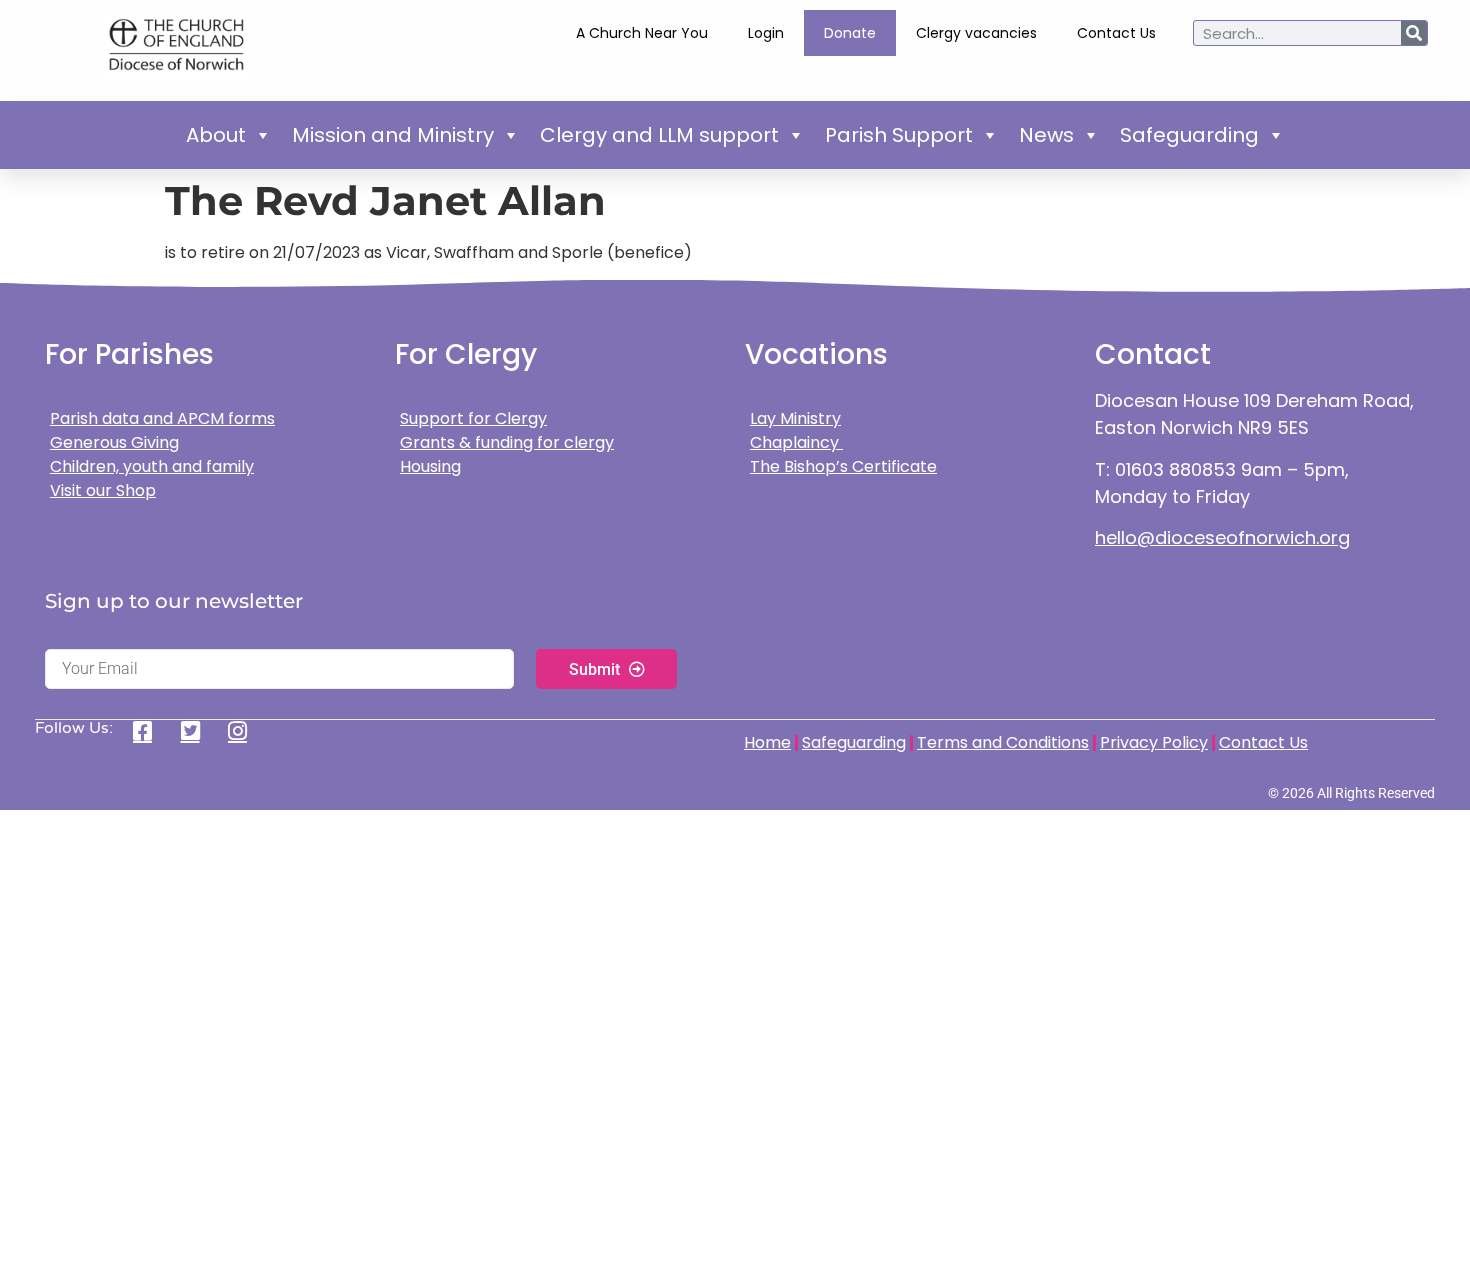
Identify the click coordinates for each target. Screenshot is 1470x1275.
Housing (430, 466)
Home (767, 742)
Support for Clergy (473, 418)
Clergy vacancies (976, 33)
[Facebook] (149, 731)
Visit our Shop (103, 490)
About (216, 135)
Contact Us (1116, 33)
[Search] (1414, 33)
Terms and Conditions (1003, 742)
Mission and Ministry (393, 135)
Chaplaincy (796, 442)
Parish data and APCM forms (162, 418)
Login (766, 33)
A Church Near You (642, 33)
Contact (1153, 354)
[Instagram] (244, 731)
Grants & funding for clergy (507, 442)
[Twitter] (197, 731)
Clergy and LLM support (659, 135)
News (1046, 135)
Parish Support (899, 135)
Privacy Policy (1154, 742)
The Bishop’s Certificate (843, 466)
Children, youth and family (152, 466)
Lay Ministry (795, 418)
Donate (850, 33)
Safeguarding (1189, 135)
